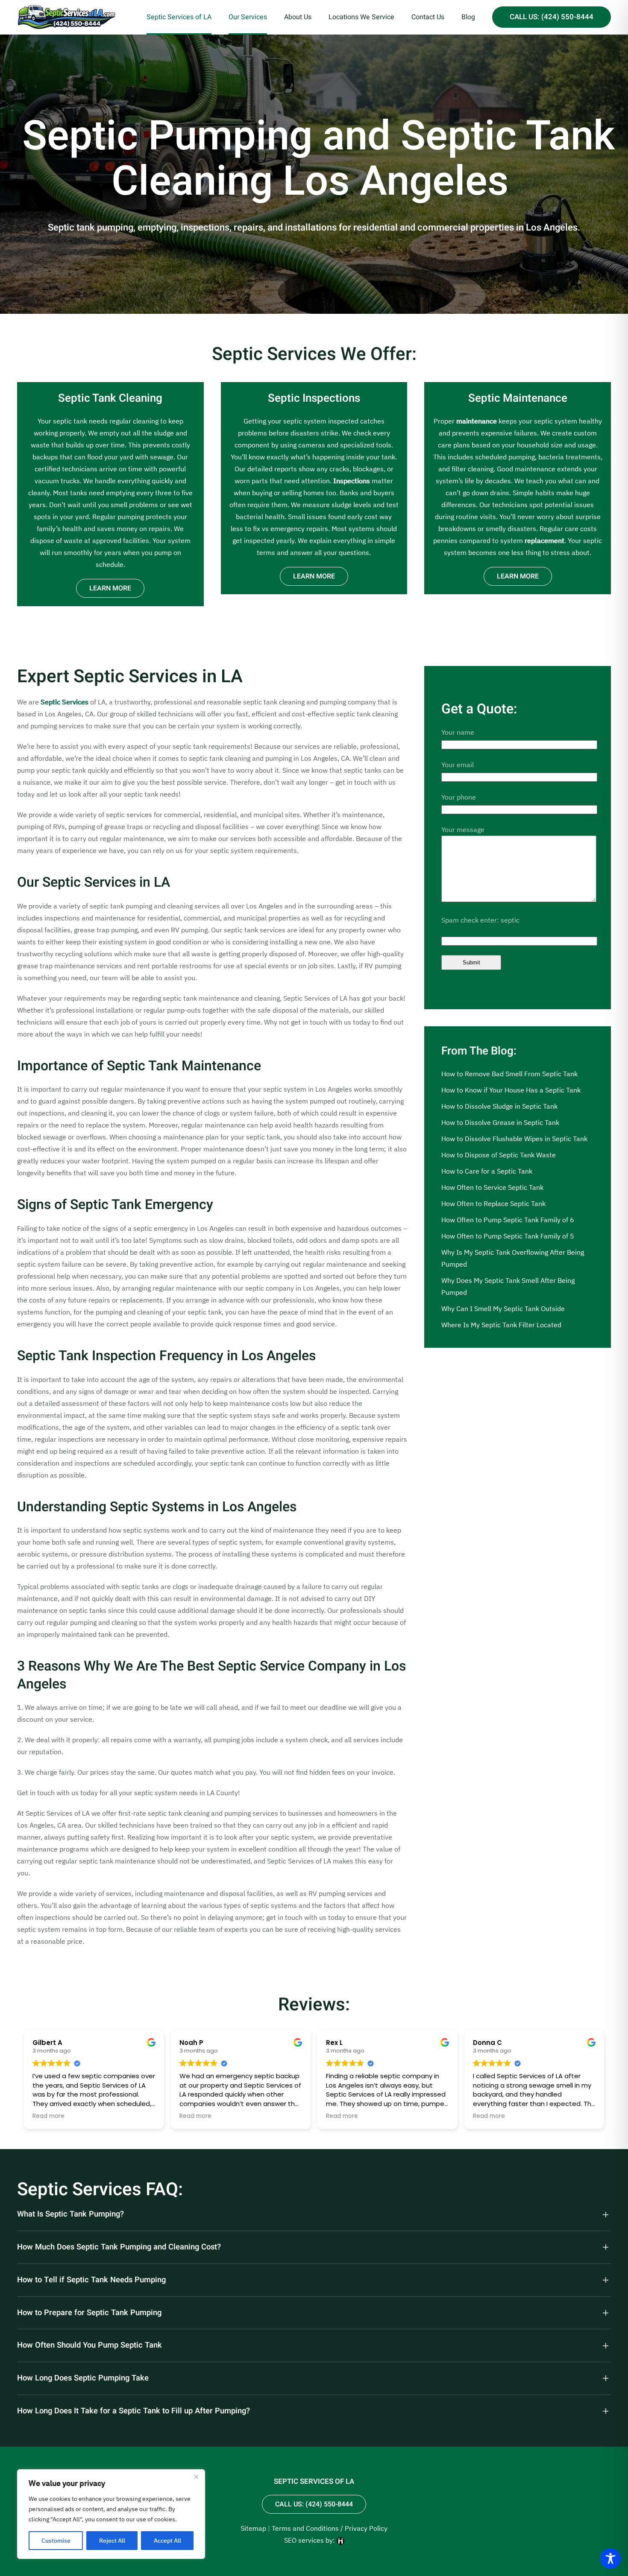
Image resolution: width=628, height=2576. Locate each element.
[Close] (196, 2477)
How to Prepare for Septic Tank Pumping (89, 2313)
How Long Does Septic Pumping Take (83, 2378)
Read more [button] (48, 2116)
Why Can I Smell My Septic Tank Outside (503, 1308)
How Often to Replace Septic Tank (493, 1203)
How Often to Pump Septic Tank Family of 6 (508, 1220)
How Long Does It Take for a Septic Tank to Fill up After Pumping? (134, 2411)
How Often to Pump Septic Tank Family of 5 (508, 1236)
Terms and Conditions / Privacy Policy (330, 2528)
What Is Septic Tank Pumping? (70, 2214)
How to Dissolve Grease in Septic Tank (500, 1122)
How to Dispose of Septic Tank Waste (499, 1155)
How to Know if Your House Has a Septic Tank (511, 1090)
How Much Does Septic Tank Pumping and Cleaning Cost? (119, 2247)
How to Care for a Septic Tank (487, 1171)
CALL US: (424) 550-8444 (552, 17)
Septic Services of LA (179, 17)
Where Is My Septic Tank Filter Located (501, 1325)
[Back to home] (66, 17)
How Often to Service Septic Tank (492, 1187)
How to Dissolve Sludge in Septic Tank (499, 1106)
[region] (111, 2514)
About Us (298, 17)
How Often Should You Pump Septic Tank (90, 2345)
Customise (56, 2541)
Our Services (248, 17)
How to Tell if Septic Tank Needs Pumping (91, 2280)
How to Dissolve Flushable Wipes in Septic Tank (514, 1139)
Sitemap (253, 2528)
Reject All (112, 2541)
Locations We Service (361, 17)
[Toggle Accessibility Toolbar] (610, 2558)
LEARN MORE (110, 588)
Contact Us (428, 17)
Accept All (167, 2541)
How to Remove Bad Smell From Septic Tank (509, 1074)
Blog (468, 17)
